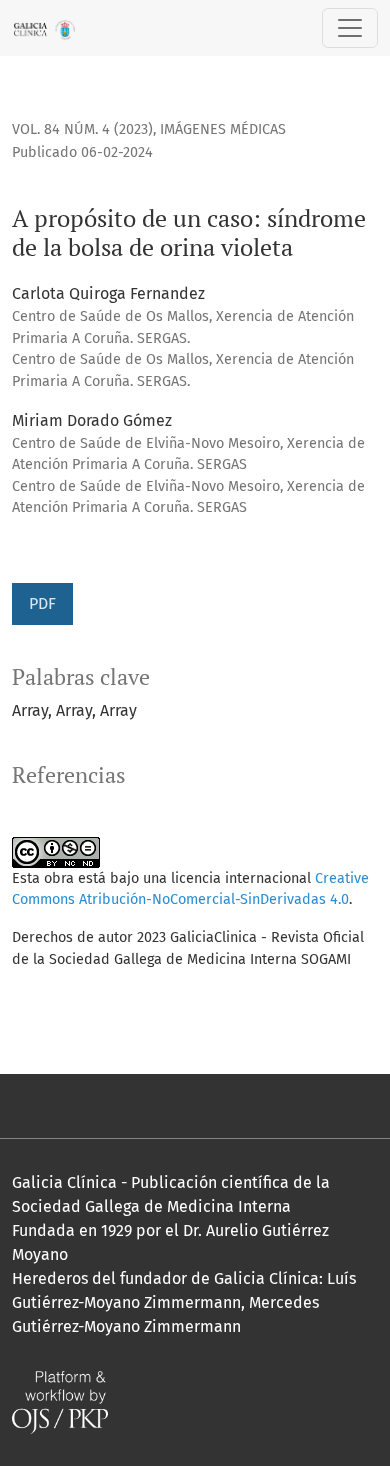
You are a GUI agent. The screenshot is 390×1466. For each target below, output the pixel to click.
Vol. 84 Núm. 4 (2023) (82, 129)
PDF (42, 603)
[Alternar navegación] (350, 28)
